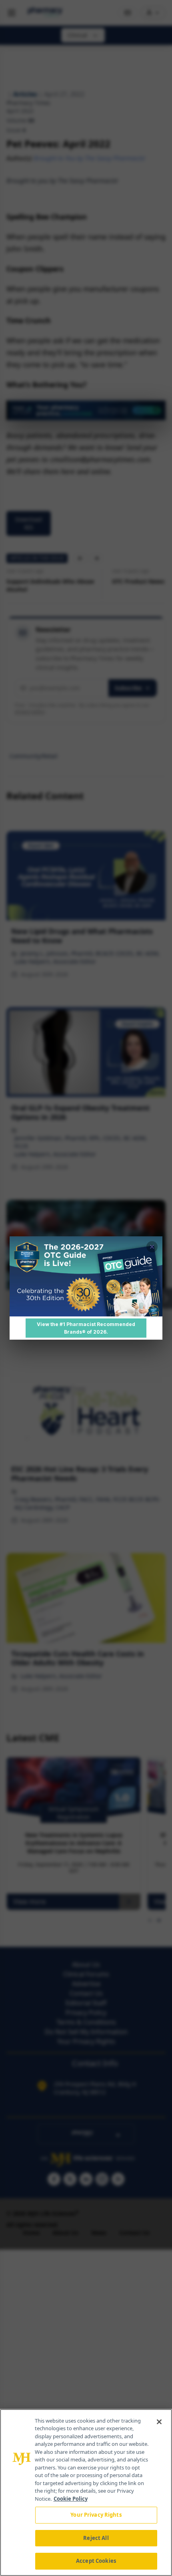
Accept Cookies (96, 2561)
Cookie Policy (71, 2499)
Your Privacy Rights (96, 2515)
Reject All (96, 2538)
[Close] (159, 2422)
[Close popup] (152, 1247)
